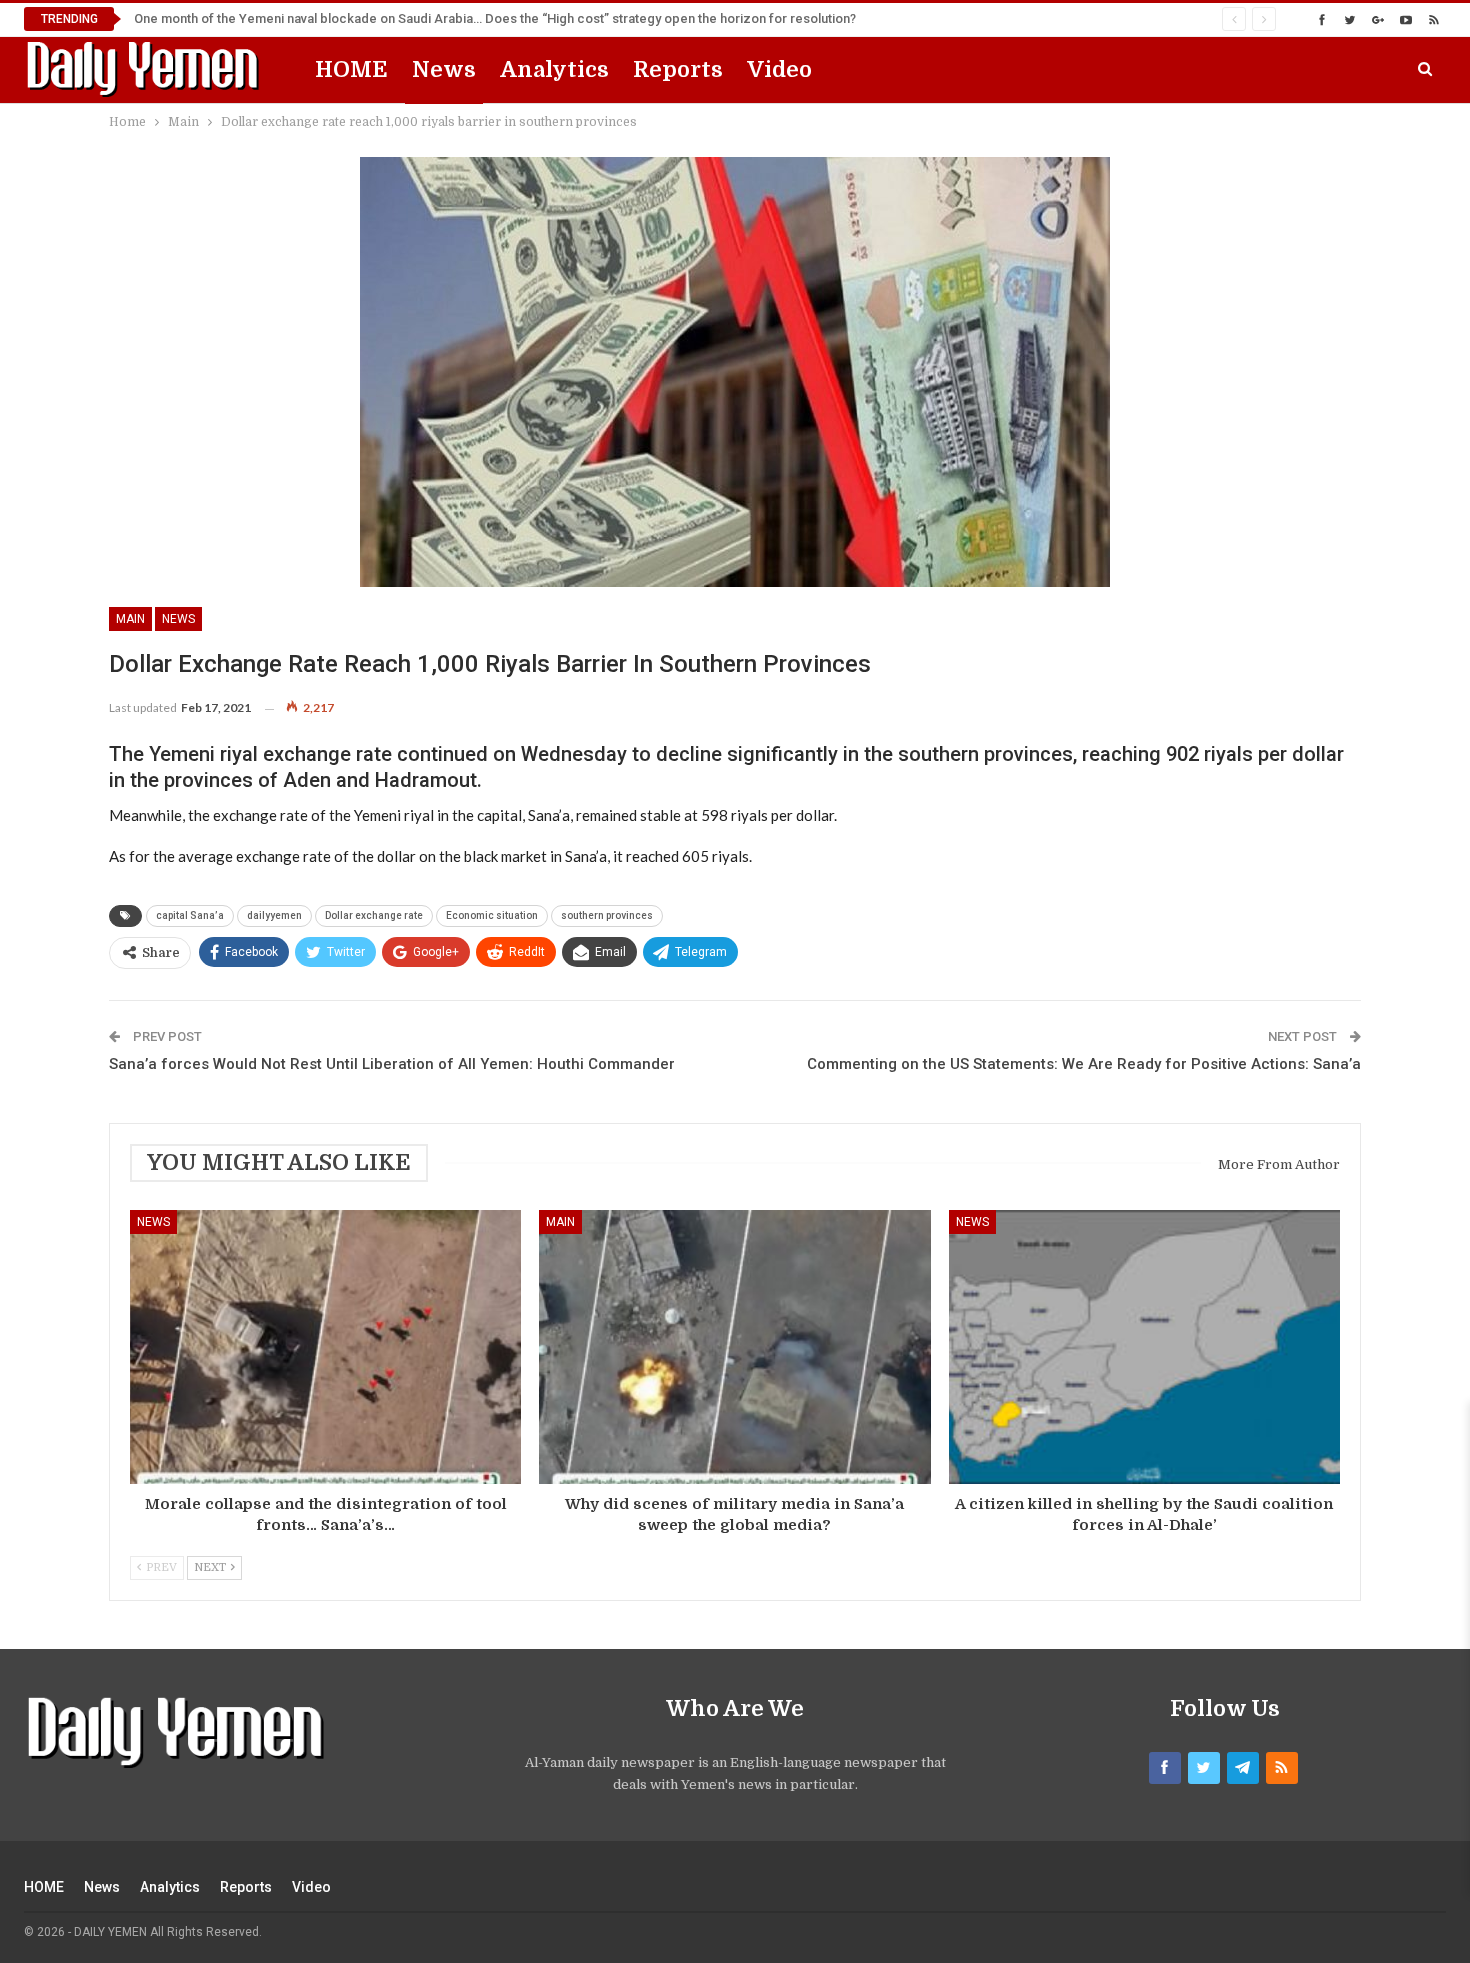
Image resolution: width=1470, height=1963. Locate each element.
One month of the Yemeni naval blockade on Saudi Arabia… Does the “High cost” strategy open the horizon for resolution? (495, 18)
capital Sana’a (190, 915)
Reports (678, 69)
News (444, 69)
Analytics (554, 69)
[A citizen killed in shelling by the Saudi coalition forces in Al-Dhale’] (1144, 1347)
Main (130, 619)
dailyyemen (274, 915)
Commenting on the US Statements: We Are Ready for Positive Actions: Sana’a (1084, 1064)
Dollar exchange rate (374, 915)
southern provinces (607, 915)
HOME (351, 69)
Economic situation (492, 915)
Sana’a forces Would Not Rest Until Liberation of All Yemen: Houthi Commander (392, 1064)
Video (779, 69)
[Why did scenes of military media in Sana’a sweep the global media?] (734, 1347)
